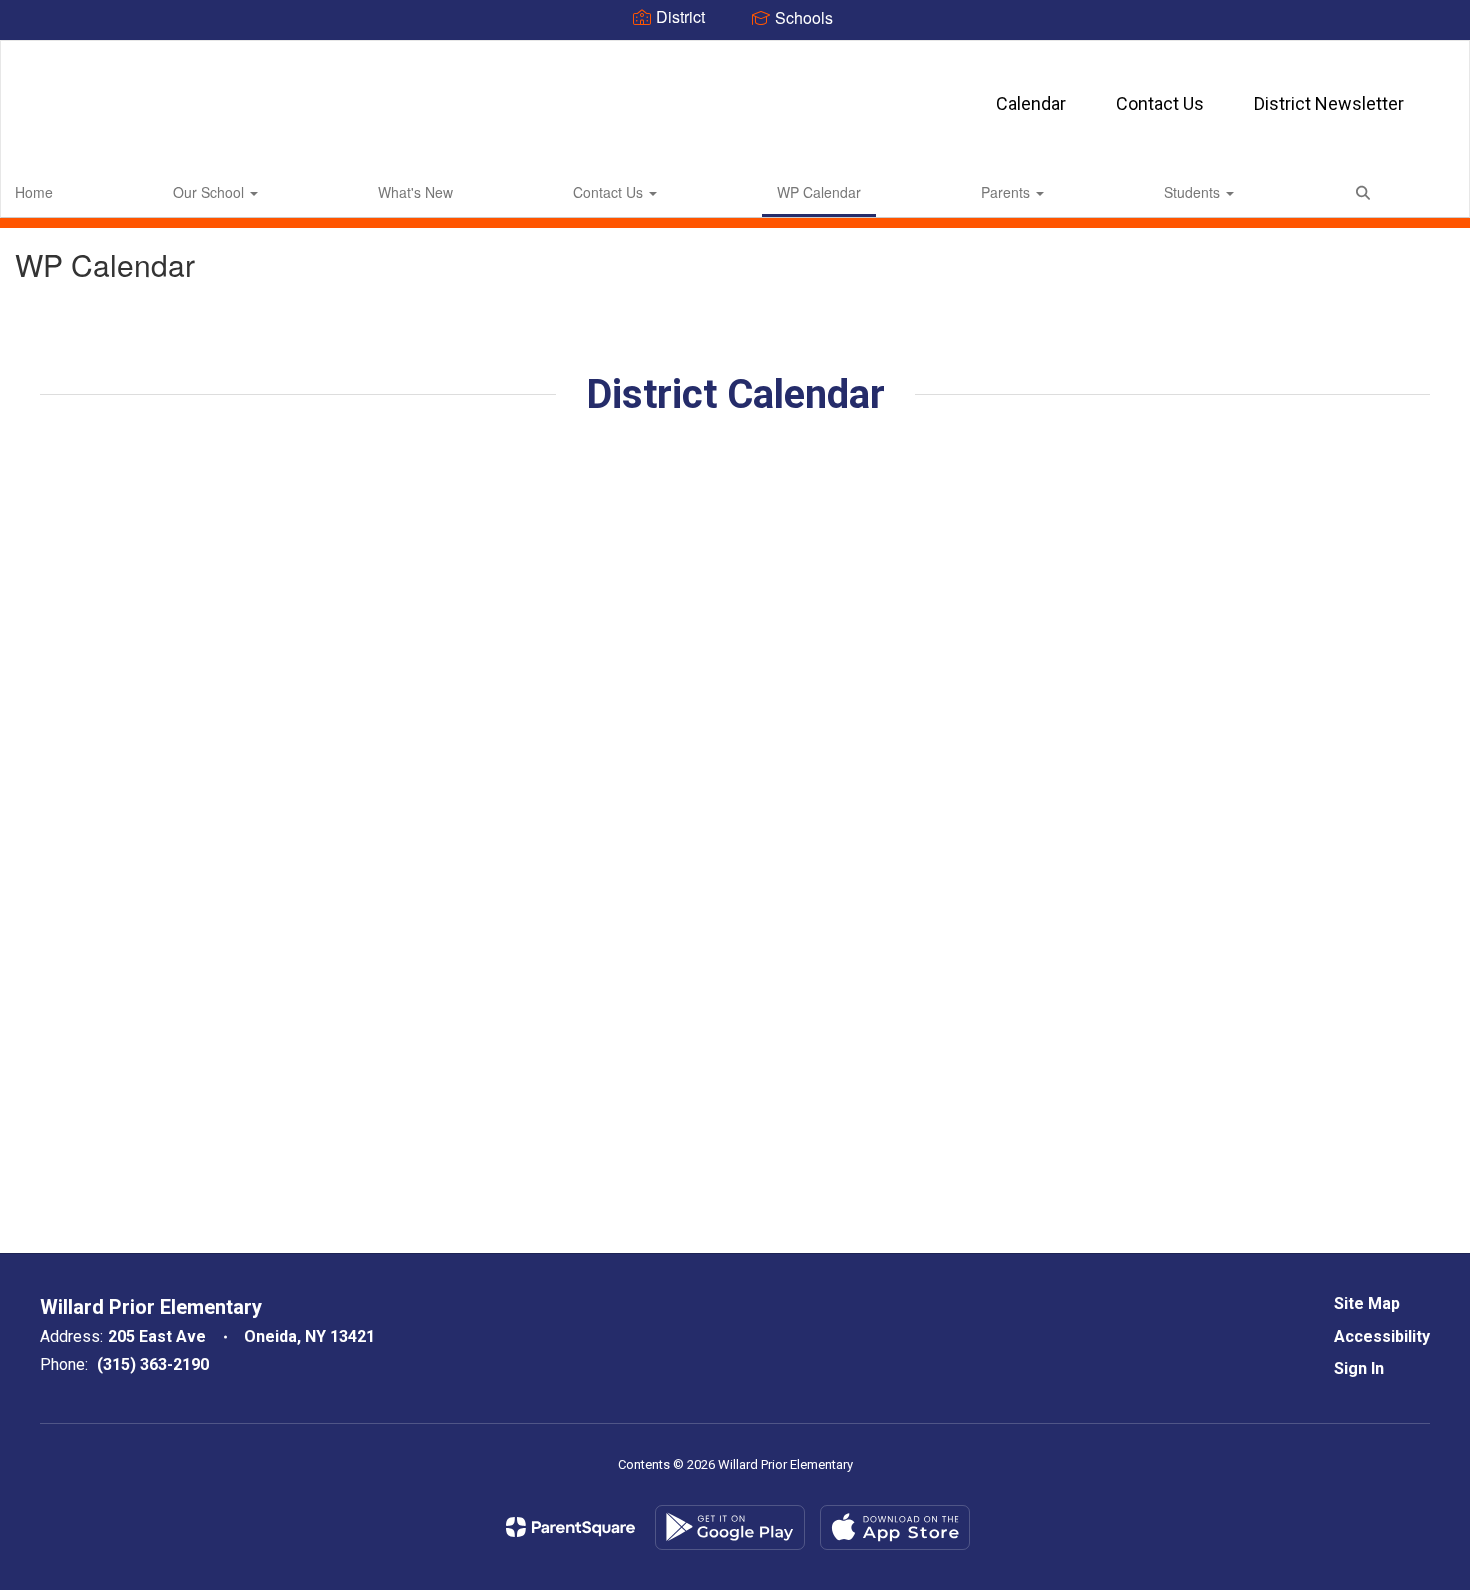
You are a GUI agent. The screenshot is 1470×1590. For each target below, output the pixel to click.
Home (34, 192)
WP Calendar (819, 192)
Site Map (1367, 1303)
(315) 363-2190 (153, 1364)
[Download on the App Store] (895, 1527)
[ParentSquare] (570, 1527)
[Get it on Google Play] (730, 1527)
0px (1426, 191)
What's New (415, 192)
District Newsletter (1329, 103)
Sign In (1359, 1368)
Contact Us (1160, 103)
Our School (210, 192)
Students (1194, 192)
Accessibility (1382, 1336)
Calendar (1031, 103)
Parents (1007, 192)
